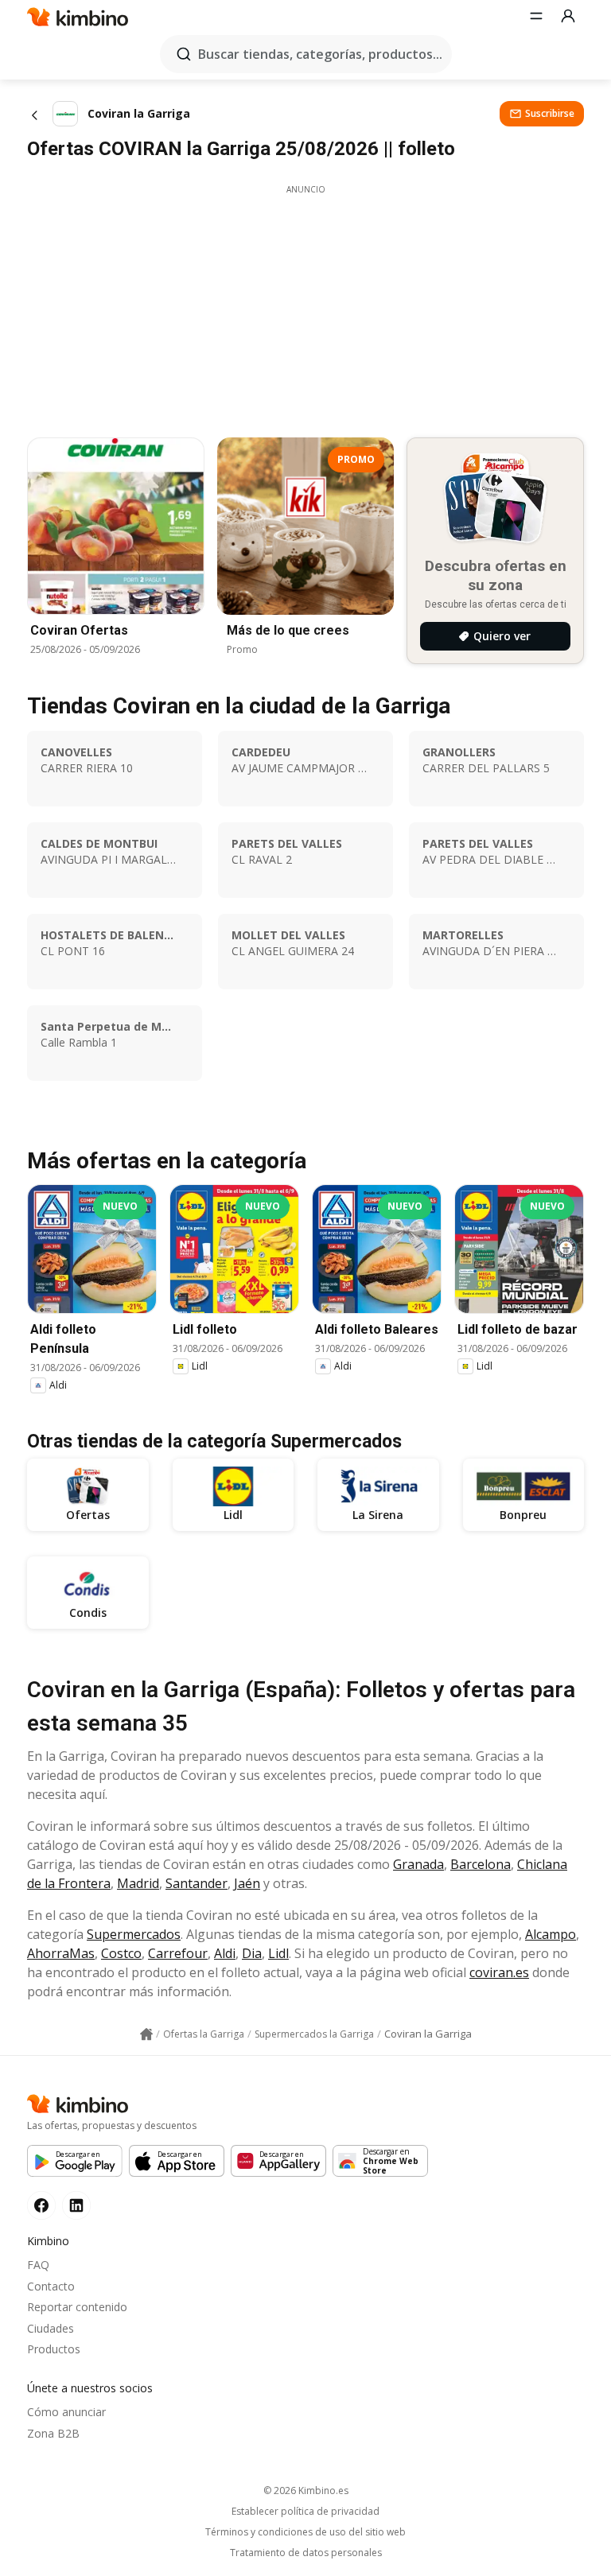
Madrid (138, 1883)
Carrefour (178, 1953)
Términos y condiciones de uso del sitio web (305, 2532)
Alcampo (551, 1934)
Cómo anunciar (66, 2412)
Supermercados (134, 1934)
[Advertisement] (305, 307)
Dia (252, 1953)
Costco (121, 1953)
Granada (418, 1864)
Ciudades (51, 2328)
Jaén (247, 1883)
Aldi (225, 1953)
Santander (197, 1883)
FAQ (38, 2265)
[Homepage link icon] (146, 2034)
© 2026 (306, 2491)
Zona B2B (53, 2433)
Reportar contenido (77, 2307)
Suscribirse (550, 113)
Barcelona (481, 1864)
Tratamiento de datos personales (306, 2553)
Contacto (51, 2286)
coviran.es (499, 1972)
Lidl (278, 1953)
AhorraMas (61, 1953)
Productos (54, 2349)
